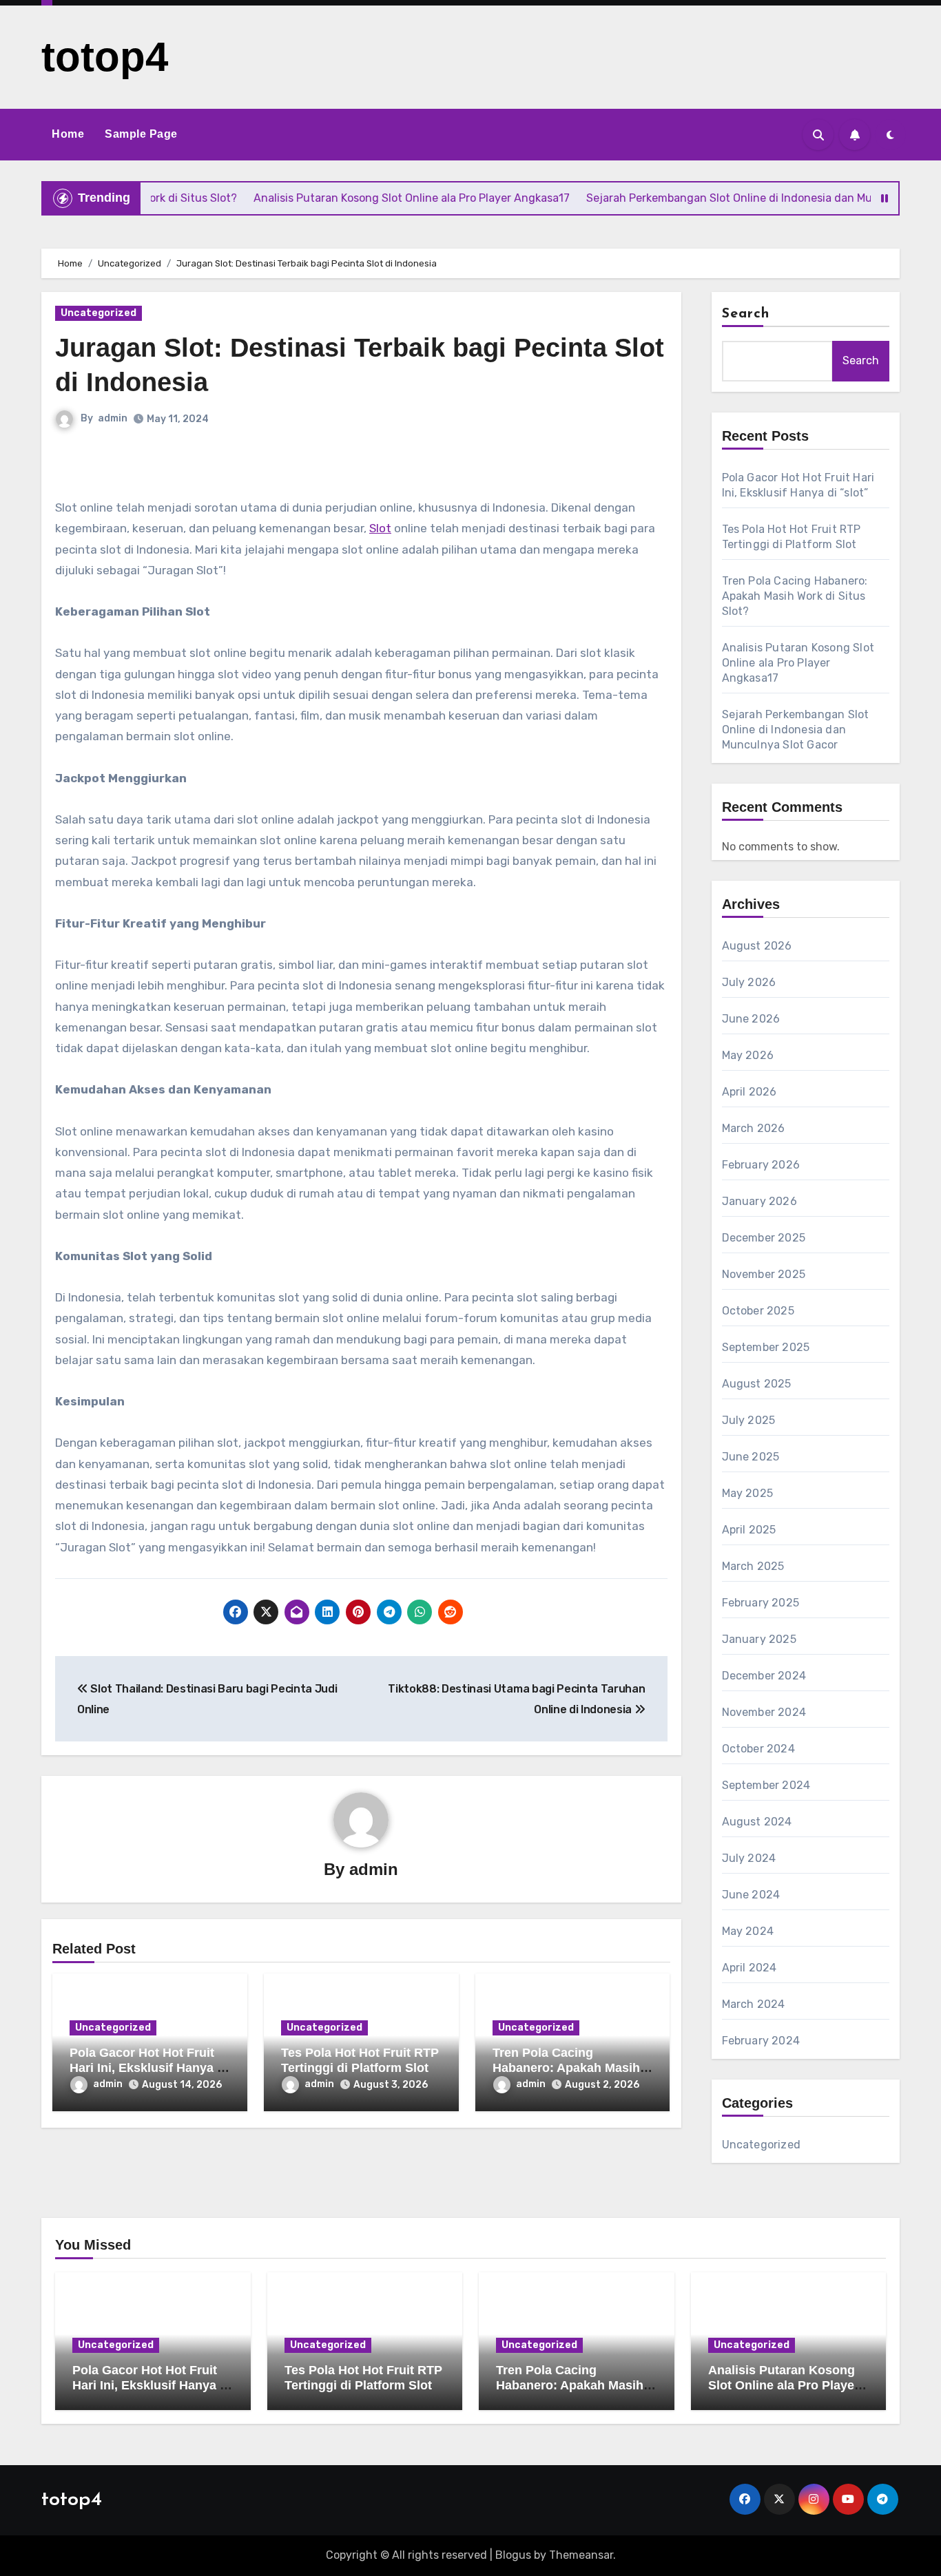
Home (68, 134)
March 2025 (753, 1566)
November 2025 (764, 1274)
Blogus (513, 2555)
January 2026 (759, 1201)
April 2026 (749, 1092)
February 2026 (761, 1165)
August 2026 (757, 946)
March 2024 (754, 2004)
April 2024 (749, 1968)
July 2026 (749, 982)
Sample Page (141, 134)
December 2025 (764, 1238)
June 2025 (751, 1457)
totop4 (105, 57)
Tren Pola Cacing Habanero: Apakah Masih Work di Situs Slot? (566, 2067)
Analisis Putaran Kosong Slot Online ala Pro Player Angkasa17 (798, 663)
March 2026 (754, 1128)
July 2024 (749, 1858)
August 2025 (757, 1384)
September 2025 (766, 1347)
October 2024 (758, 1749)
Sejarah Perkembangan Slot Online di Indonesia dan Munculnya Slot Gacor (796, 730)
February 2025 (761, 1603)
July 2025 (749, 1420)
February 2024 (761, 2041)
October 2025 (758, 1311)
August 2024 (757, 1822)
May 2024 (748, 1931)
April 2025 (749, 1530)
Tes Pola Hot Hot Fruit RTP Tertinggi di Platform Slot (360, 2060)
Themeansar (581, 2555)
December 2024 (764, 1676)
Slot (380, 528)
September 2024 (766, 1785)
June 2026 (751, 1019)
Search (746, 314)
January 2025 (759, 1639)
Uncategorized (99, 313)
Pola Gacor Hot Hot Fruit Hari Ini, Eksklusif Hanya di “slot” (149, 2067)
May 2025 (748, 1493)
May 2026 (748, 1055)
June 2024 (751, 1895)
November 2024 (764, 1712)
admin (113, 418)
